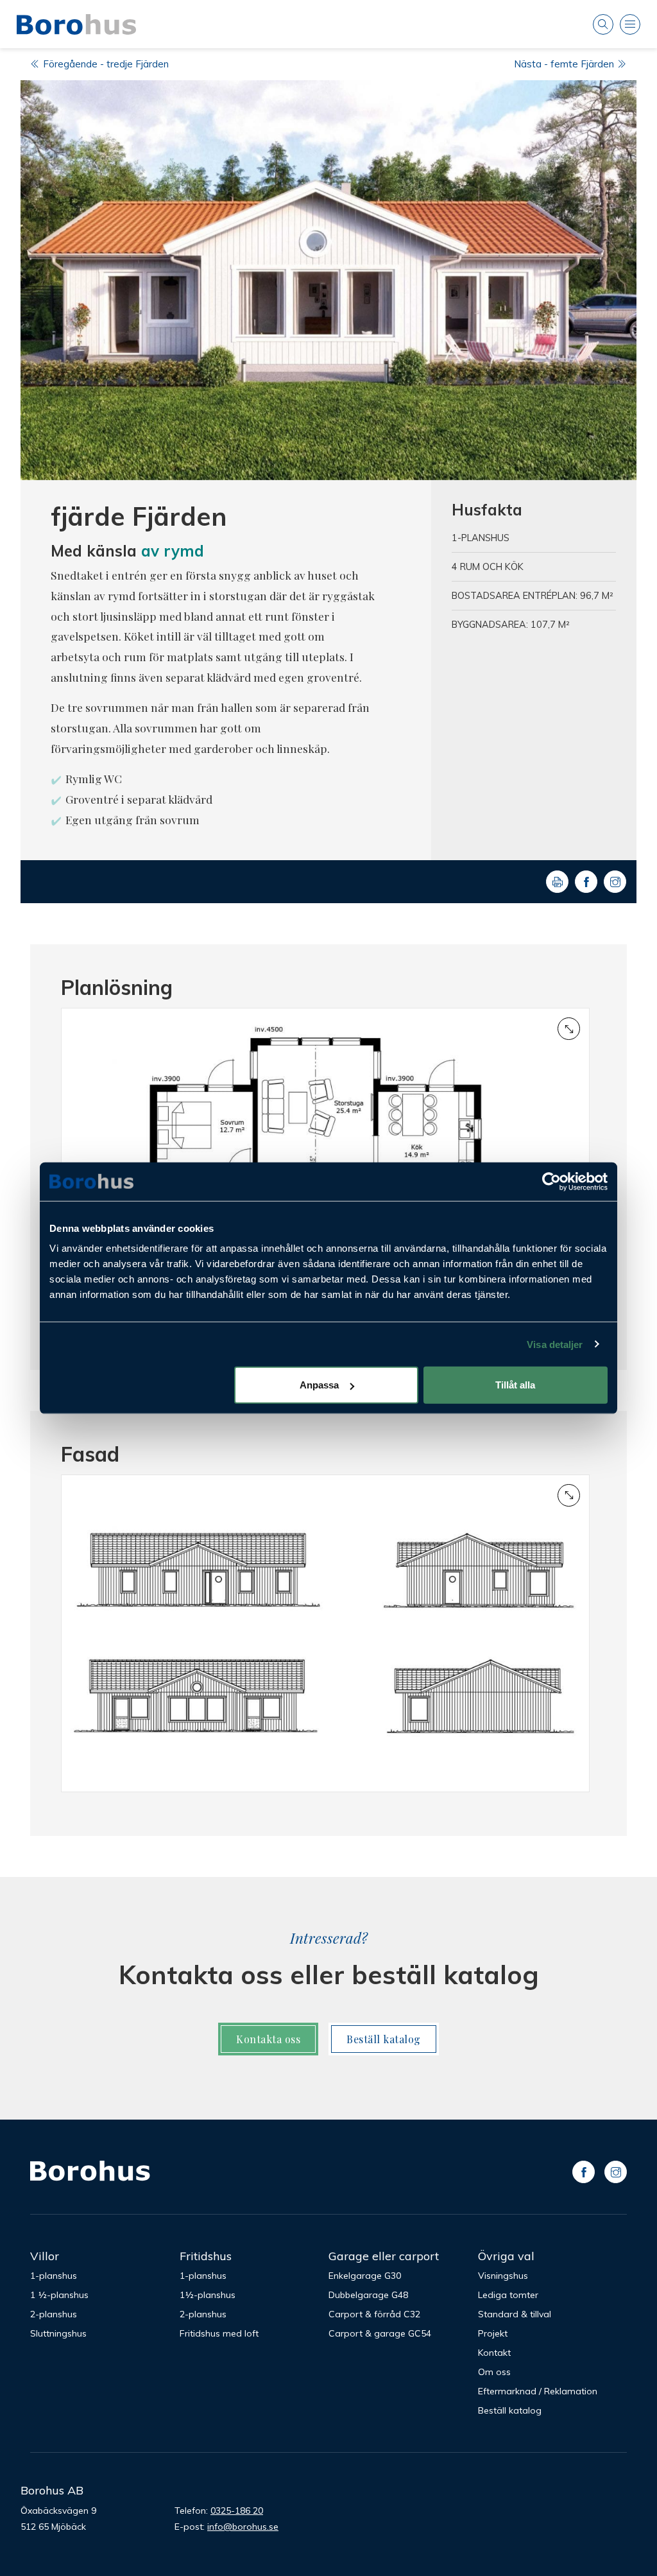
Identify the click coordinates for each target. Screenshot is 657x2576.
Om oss (494, 2372)
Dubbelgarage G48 (368, 2295)
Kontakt (494, 2353)
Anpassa (319, 1385)
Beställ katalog (384, 2039)
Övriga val (506, 2256)
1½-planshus (208, 2295)
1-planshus (54, 2276)
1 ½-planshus (59, 2295)
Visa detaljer (555, 1344)
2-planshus (54, 2314)
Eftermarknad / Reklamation (538, 2391)
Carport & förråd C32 (374, 2314)
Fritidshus (206, 2256)
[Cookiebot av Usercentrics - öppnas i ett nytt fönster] (551, 1181)
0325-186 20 (237, 2511)
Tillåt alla (515, 1385)
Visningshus (503, 2276)
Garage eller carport (384, 2256)
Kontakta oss (268, 2039)
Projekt (493, 2333)
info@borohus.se (243, 2527)
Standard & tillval (515, 2314)
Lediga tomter (508, 2295)
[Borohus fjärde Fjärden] (328, 280)
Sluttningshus (58, 2333)
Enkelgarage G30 (365, 2276)
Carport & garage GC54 (380, 2333)
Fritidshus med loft (219, 2333)
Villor (45, 2256)
